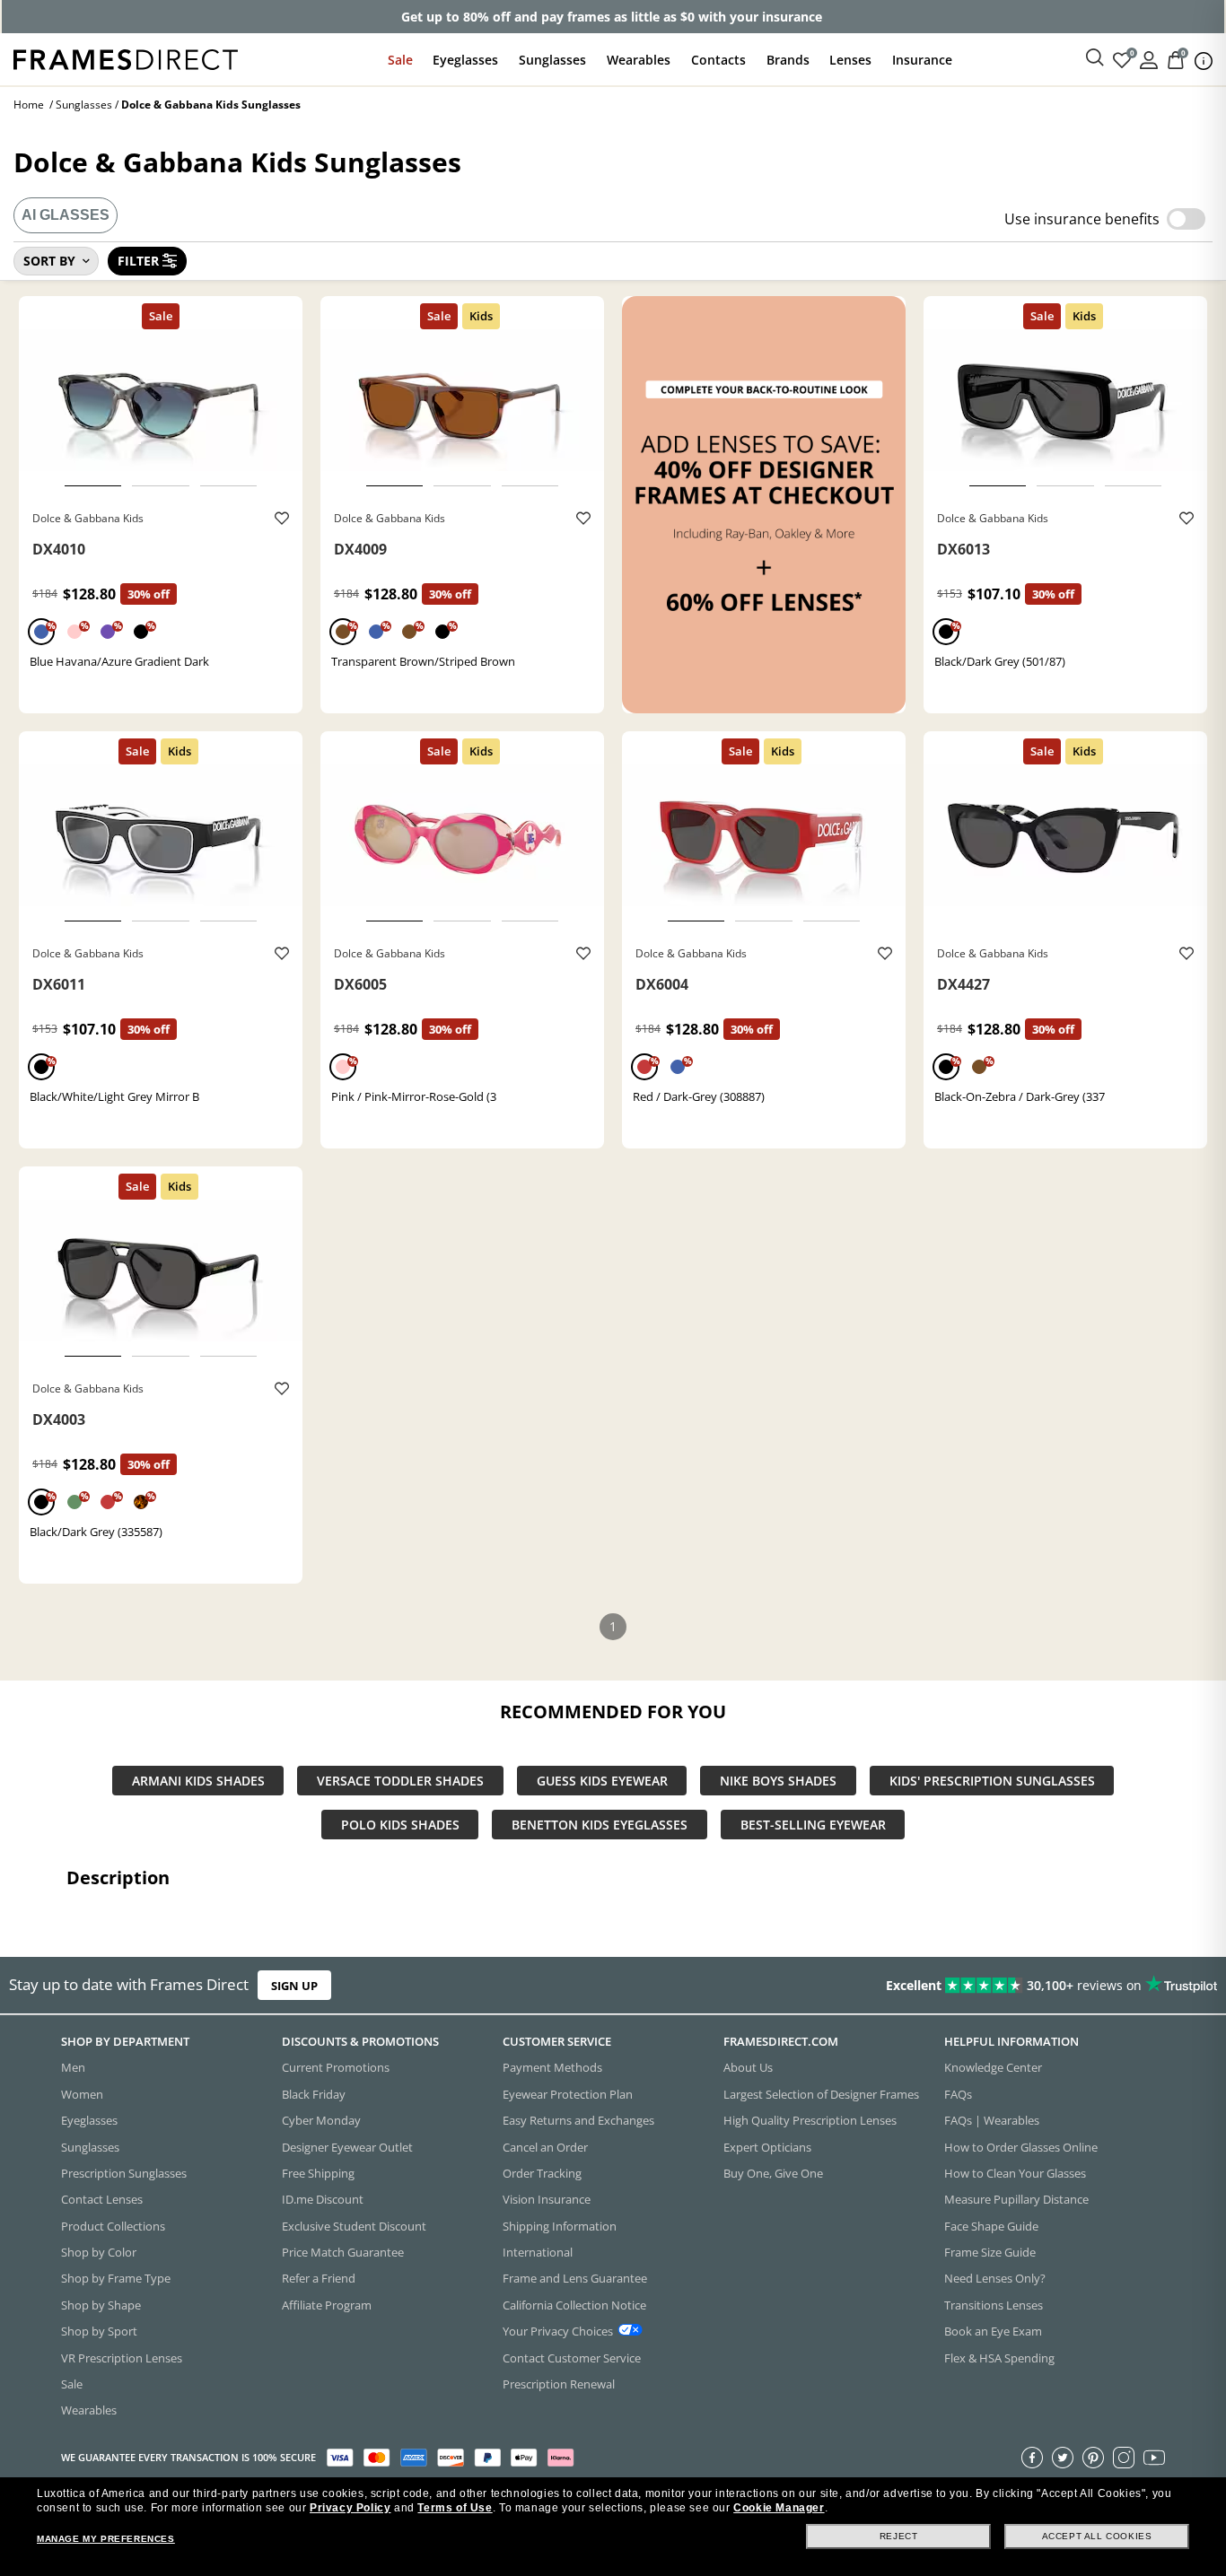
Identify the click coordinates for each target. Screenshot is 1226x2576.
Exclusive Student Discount (354, 2225)
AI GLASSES (66, 215)
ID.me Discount (323, 2199)
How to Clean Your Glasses (1015, 2172)
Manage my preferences (106, 2539)
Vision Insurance (547, 2199)
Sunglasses (552, 60)
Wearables (639, 60)
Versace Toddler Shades (400, 1781)
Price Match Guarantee (343, 2252)
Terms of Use (455, 2508)
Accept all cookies (1097, 2536)
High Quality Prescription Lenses (810, 2120)
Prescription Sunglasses (124, 2172)
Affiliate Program (327, 2304)
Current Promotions (336, 2067)
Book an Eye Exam (993, 2331)
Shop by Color (99, 2252)
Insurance (922, 60)
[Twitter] (1063, 2457)
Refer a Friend (319, 2278)
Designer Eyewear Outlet (347, 2146)
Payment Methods (552, 2067)
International (538, 2252)
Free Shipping (318, 2172)
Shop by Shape (101, 2304)
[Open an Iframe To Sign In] (1149, 59)
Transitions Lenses (994, 2304)
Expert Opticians (767, 2146)
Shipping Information (560, 2225)
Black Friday (314, 2093)
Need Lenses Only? (995, 2278)
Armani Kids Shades (198, 1781)
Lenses (850, 60)
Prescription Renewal (559, 2383)
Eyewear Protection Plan (568, 2093)
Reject (899, 2536)
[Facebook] (1032, 2457)
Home (29, 105)
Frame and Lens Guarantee (575, 2278)
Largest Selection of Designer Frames (821, 2093)
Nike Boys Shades (778, 1781)
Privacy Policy (350, 2508)
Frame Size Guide (990, 2252)
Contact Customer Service (572, 2357)
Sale (400, 60)
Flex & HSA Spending (999, 2357)
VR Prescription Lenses (122, 2357)
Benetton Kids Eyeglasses (600, 1824)
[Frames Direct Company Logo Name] (126, 58)
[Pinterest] (1093, 2457)
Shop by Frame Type (116, 2278)
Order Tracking (542, 2172)
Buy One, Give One (773, 2172)
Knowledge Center (993, 2067)
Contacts (718, 60)
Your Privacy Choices (558, 2331)
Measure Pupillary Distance (1016, 2199)
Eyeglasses (465, 60)
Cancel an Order (545, 2146)
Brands (788, 60)
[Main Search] (1095, 58)
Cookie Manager (779, 2508)
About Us (748, 2067)
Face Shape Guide (991, 2225)
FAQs (958, 2093)
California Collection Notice (574, 2304)
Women (82, 2093)
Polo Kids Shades (400, 1824)
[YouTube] (1154, 2457)
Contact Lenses (102, 2199)
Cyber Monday (321, 2120)
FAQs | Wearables (992, 2120)
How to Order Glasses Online (1021, 2146)
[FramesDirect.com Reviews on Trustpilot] (965, 1986)
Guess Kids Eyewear (602, 1781)
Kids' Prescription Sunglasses (992, 1781)
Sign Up (294, 1986)
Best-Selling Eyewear (813, 1824)
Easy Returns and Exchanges (578, 2120)
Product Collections (113, 2225)
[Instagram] (1124, 2457)
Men (73, 2067)
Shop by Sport (99, 2331)
